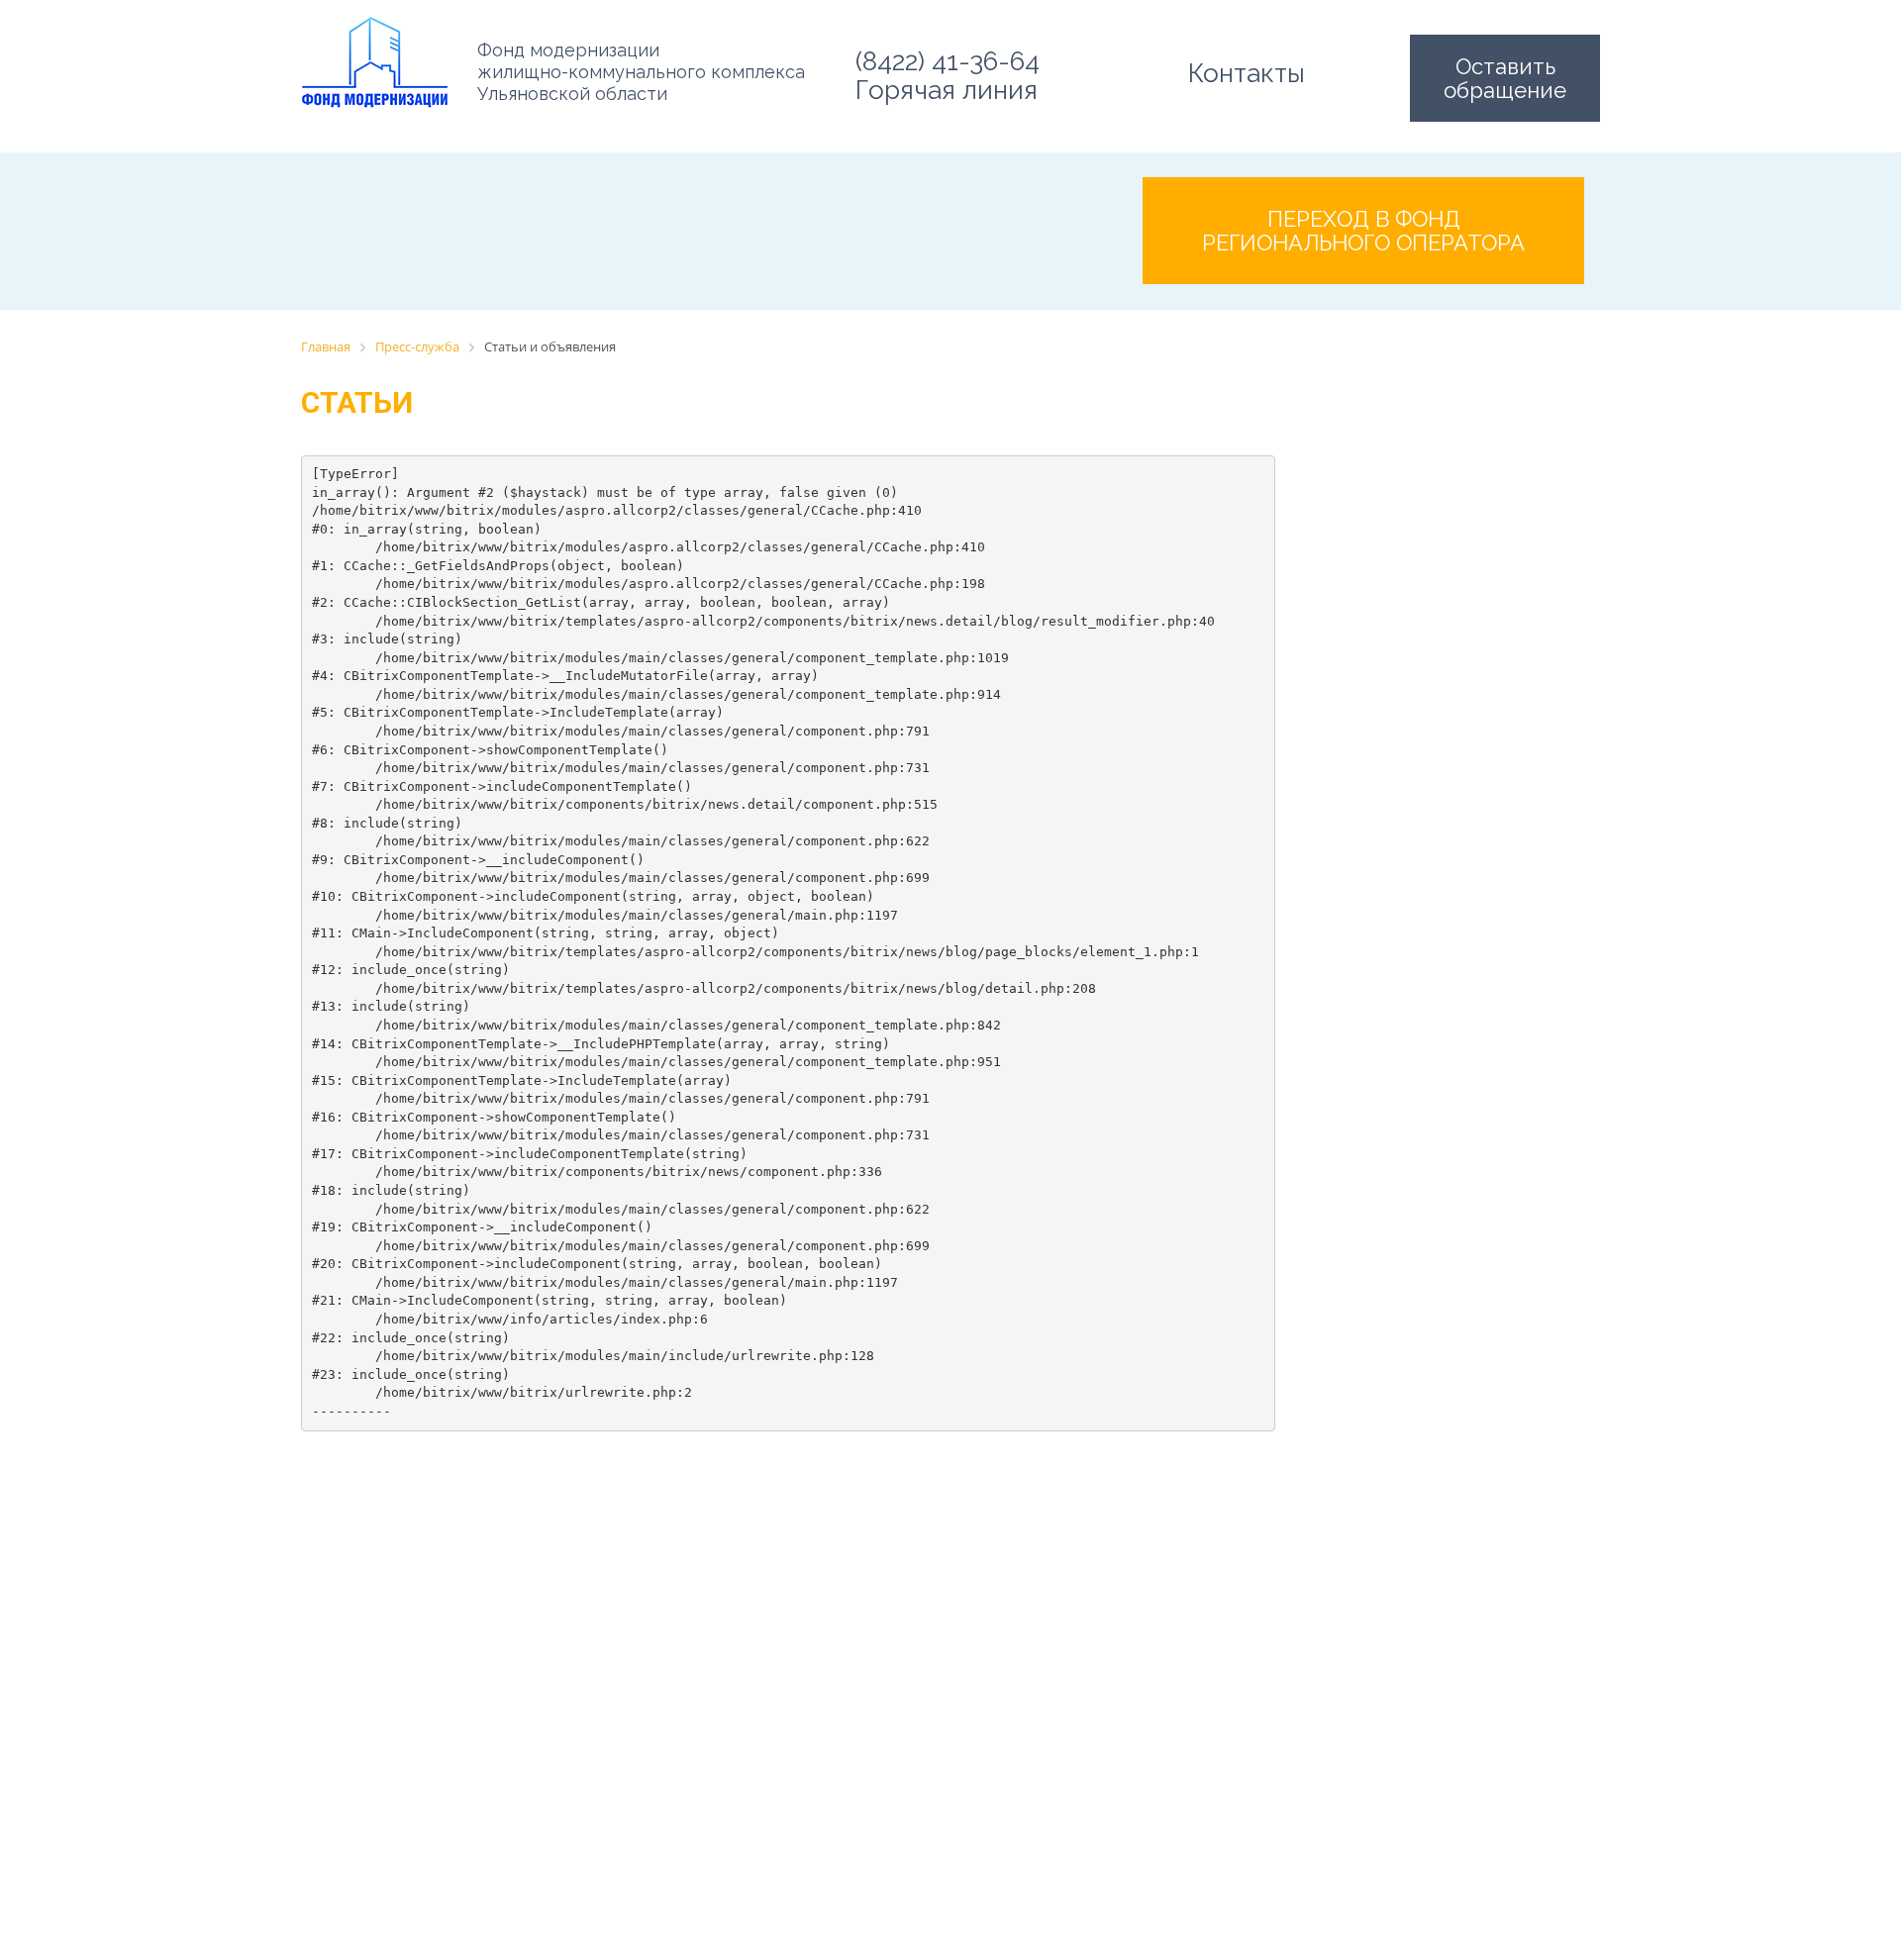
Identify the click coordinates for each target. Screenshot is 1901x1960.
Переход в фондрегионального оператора (1363, 231)
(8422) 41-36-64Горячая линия (948, 76)
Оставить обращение (1505, 78)
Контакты (1247, 73)
